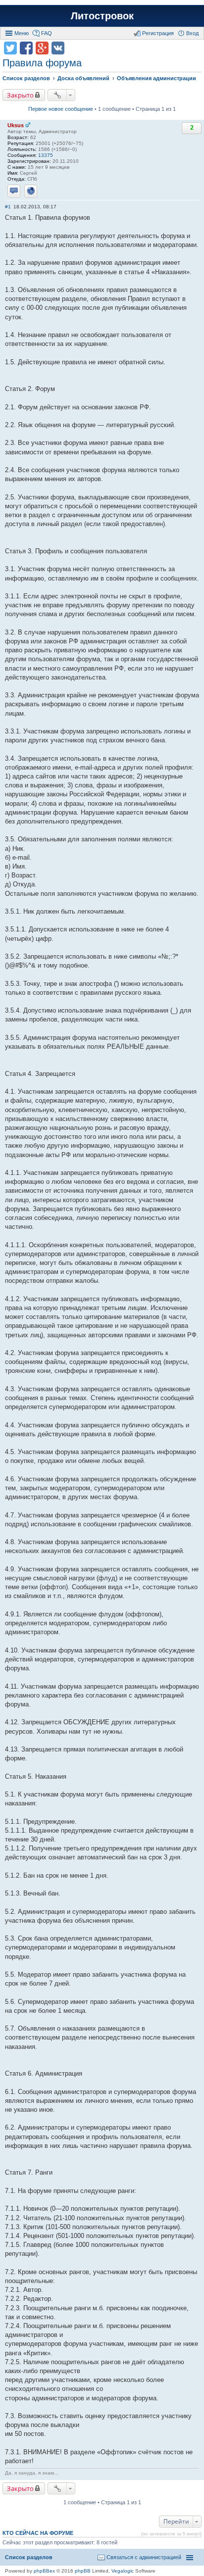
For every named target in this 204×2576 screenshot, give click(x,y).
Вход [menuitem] (192, 33)
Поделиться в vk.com (58, 48)
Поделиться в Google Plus (42, 48)
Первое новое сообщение (61, 109)
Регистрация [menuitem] (158, 33)
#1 (8, 207)
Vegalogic (123, 2571)
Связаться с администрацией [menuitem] (144, 2557)
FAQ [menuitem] (47, 33)
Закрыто (20, 95)
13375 (46, 155)
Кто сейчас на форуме (38, 2533)
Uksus (16, 125)
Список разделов (29, 2557)
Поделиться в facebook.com (26, 48)
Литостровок (102, 16)
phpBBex (44, 2571)
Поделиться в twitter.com (10, 48)
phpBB (83, 2571)
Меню (22, 33)
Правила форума (42, 63)
